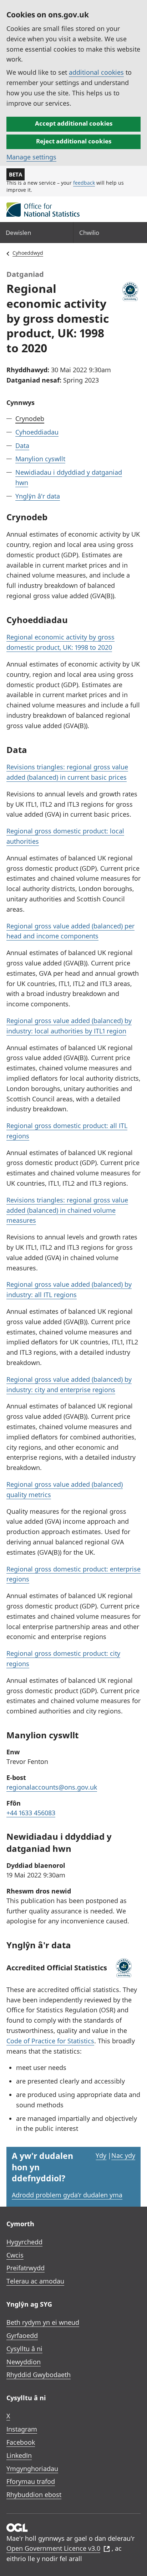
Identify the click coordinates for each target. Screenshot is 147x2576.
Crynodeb (30, 418)
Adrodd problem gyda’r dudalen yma (67, 2195)
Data (22, 446)
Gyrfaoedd (22, 2335)
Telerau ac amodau (35, 2281)
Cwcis (15, 2255)
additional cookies (96, 72)
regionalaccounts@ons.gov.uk (52, 1787)
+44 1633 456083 (31, 1813)
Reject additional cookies (74, 141)
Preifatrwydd (26, 2268)
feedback (84, 183)
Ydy (101, 2155)
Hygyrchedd (24, 2242)
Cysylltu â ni (24, 2349)
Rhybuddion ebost (34, 2495)
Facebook (21, 2442)
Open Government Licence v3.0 (53, 2548)
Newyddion (24, 2362)
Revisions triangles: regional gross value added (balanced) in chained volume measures (67, 1210)
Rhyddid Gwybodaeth (39, 2375)
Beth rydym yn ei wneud (43, 2322)
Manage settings (31, 157)
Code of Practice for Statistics (50, 2041)
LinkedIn (19, 2455)
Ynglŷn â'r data (38, 496)
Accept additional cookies (74, 123)
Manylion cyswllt (40, 459)
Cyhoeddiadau (37, 432)
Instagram (22, 2429)
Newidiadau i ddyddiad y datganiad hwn (69, 477)
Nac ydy (123, 2155)
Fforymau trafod (31, 2481)
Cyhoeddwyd (28, 253)
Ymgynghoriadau (32, 2469)
